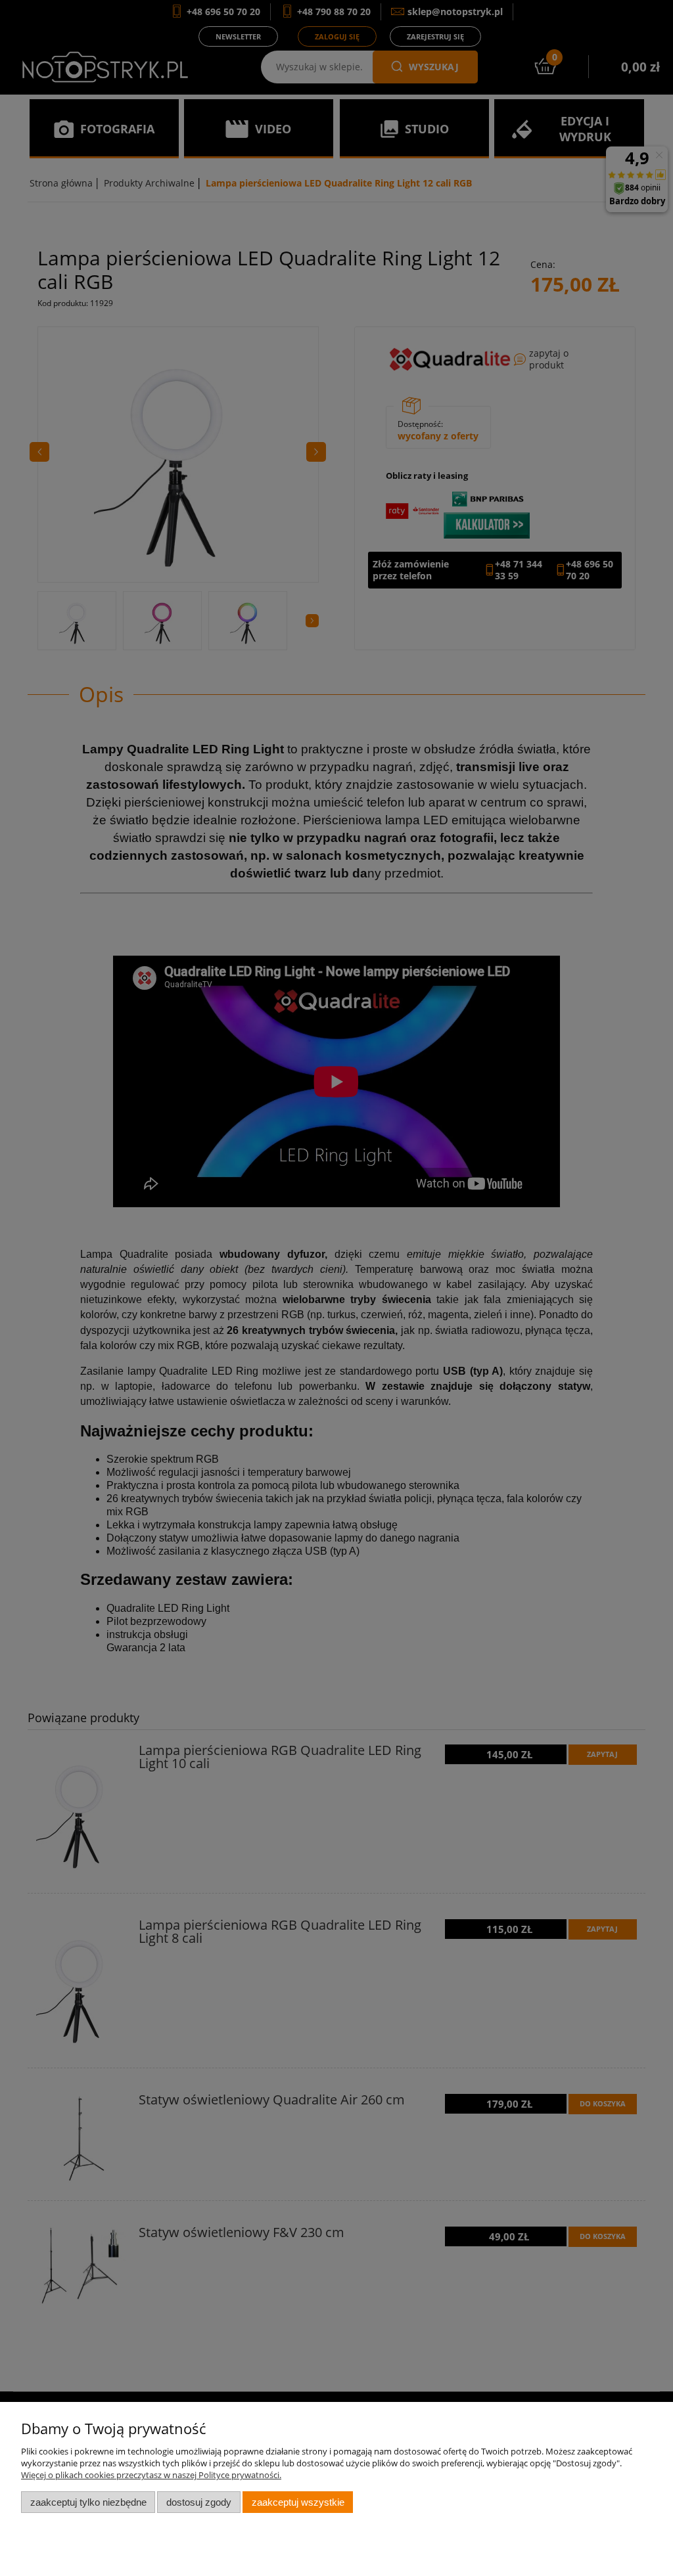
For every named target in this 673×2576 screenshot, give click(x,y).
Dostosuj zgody (199, 2502)
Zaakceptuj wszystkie (298, 2502)
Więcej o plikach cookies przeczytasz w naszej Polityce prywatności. (151, 2475)
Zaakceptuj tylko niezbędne (88, 2502)
